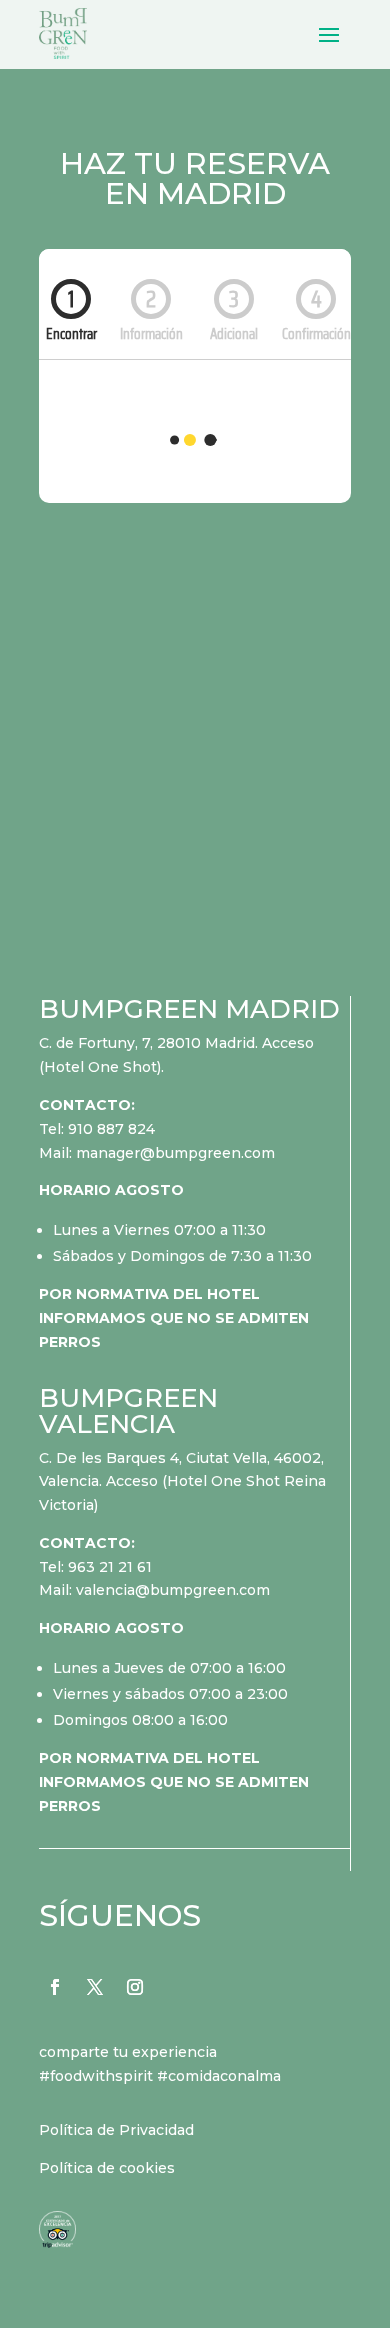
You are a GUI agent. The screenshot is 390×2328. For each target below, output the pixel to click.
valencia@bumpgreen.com (173, 1590)
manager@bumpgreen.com (175, 1153)
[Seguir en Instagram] (135, 1987)
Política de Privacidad (116, 2130)
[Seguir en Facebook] (55, 1987)
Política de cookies (107, 2168)
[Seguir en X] (95, 1987)
